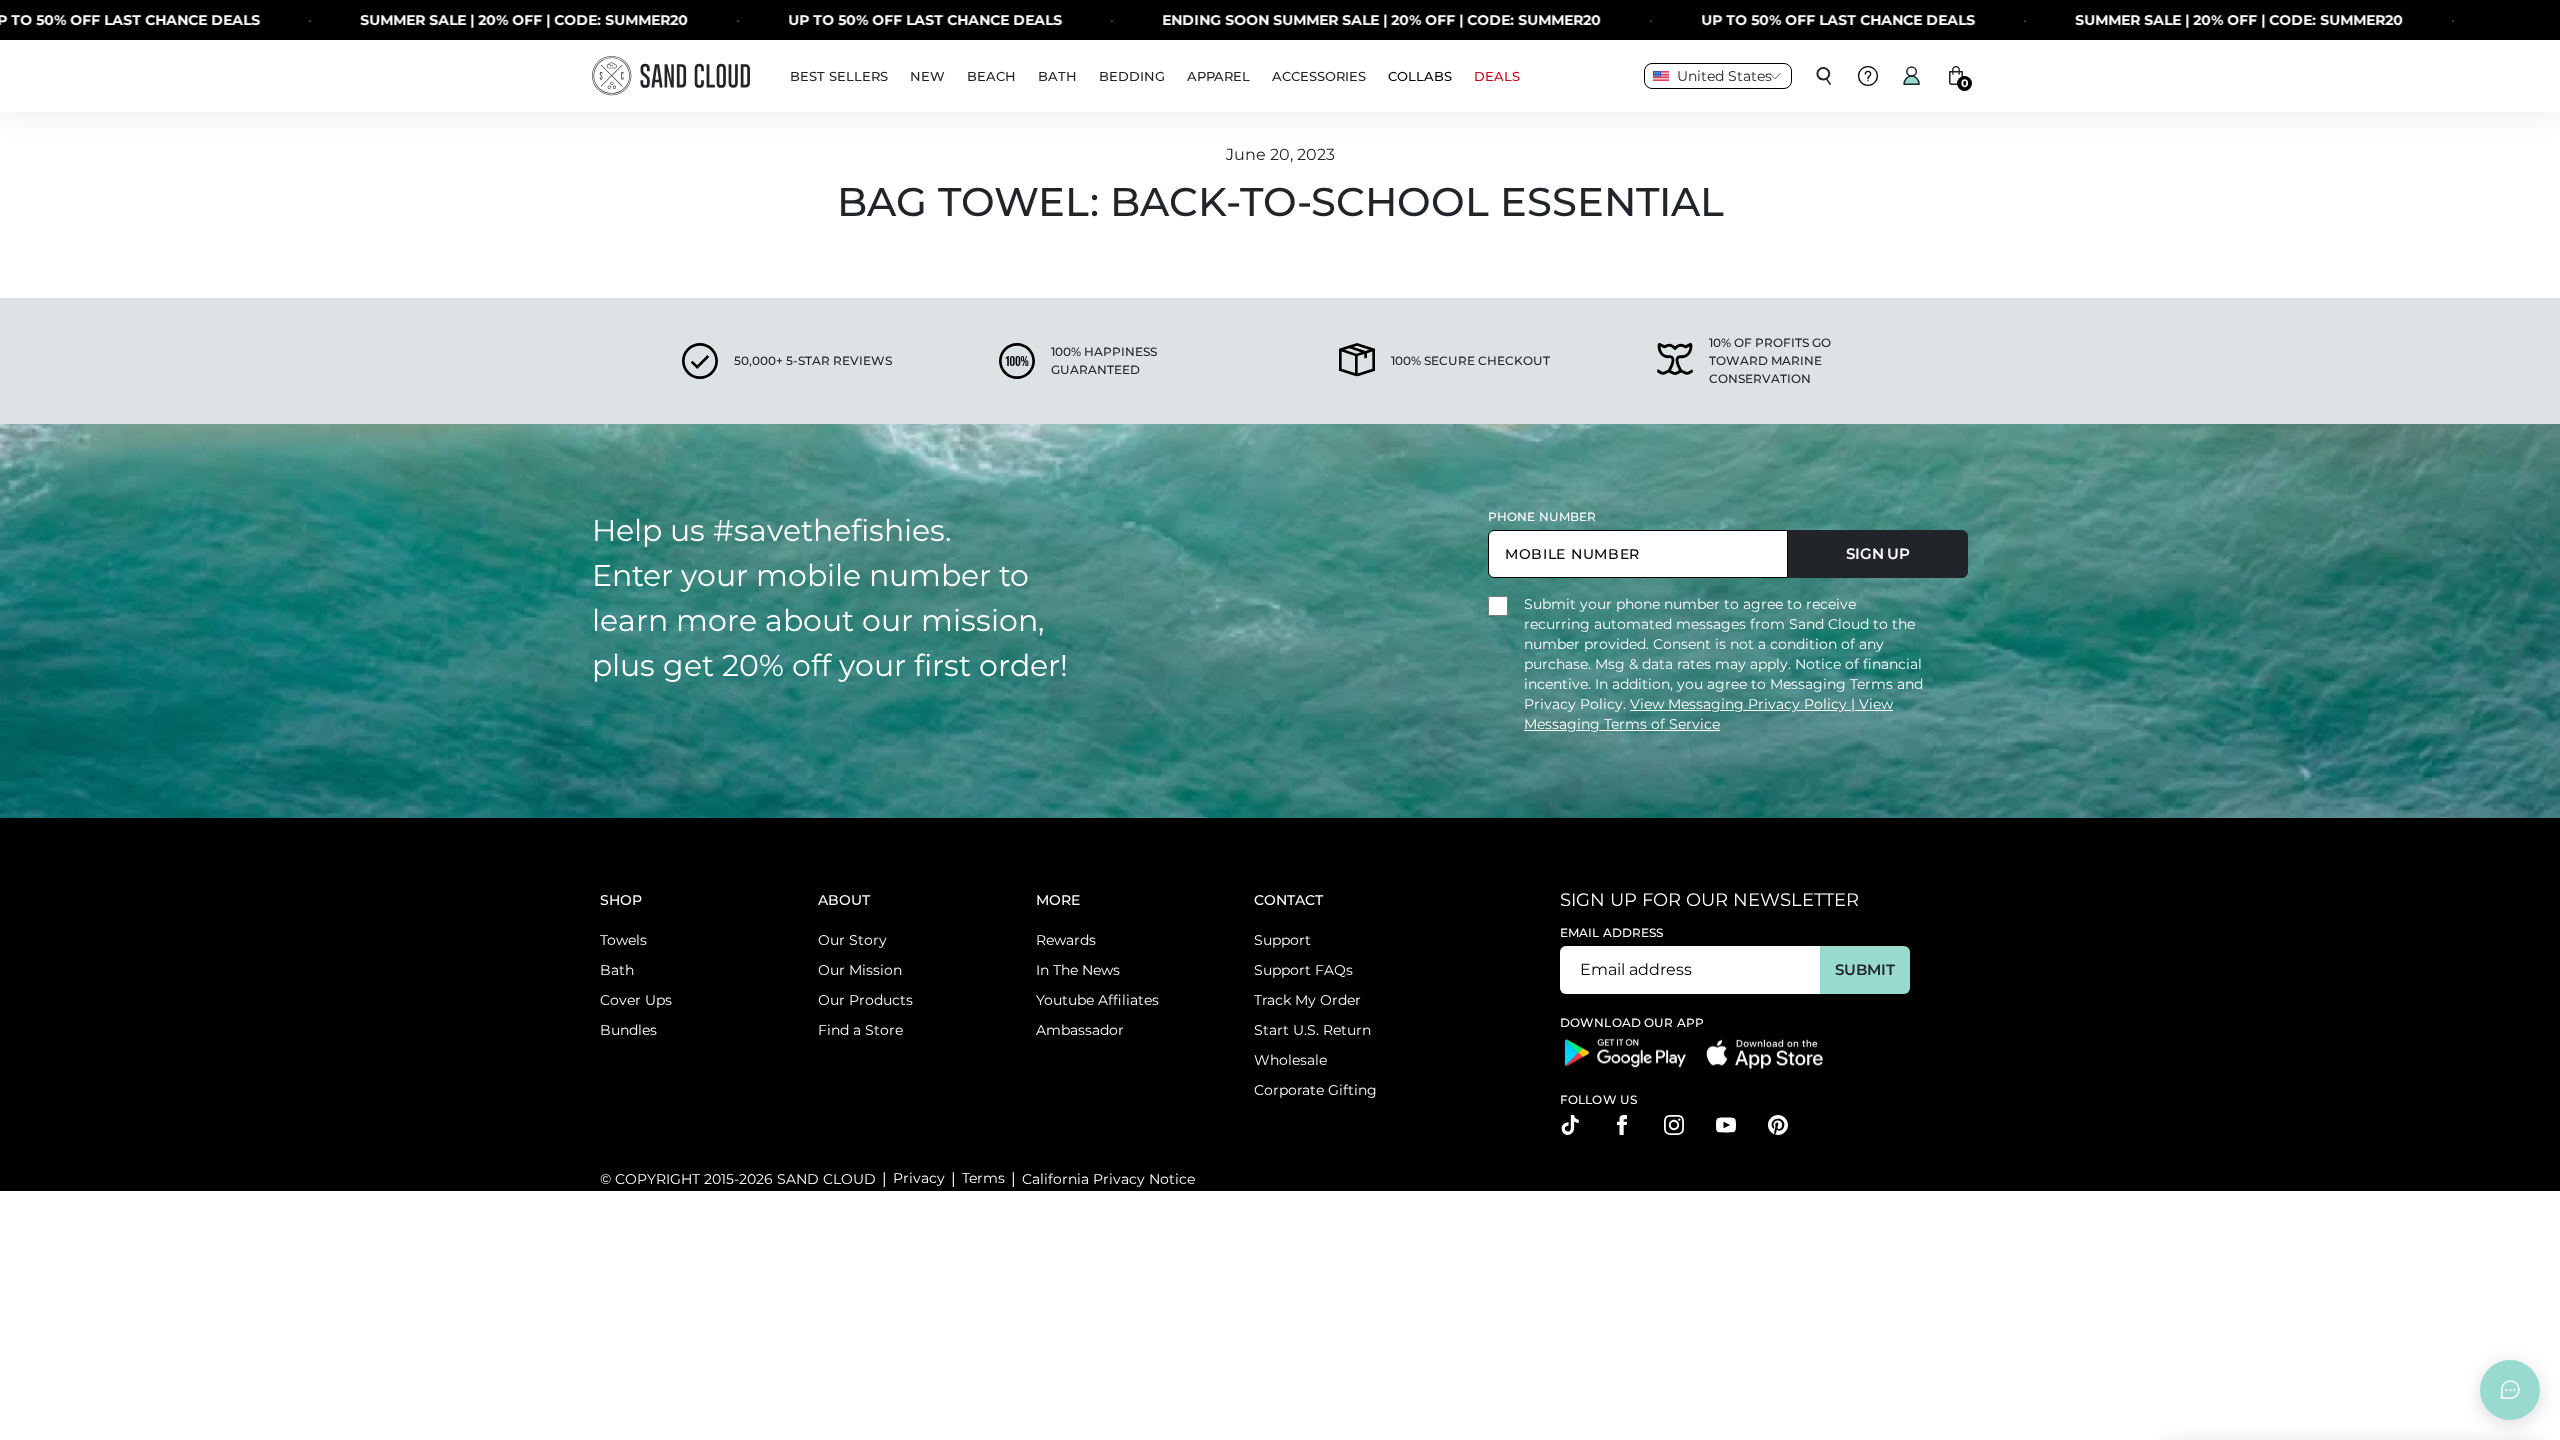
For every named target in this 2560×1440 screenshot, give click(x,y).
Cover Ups (636, 1000)
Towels (623, 940)
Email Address (1612, 932)
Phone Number (1542, 516)
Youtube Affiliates (1097, 1000)
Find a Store (860, 1030)
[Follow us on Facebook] (1622, 1125)
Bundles (628, 1030)
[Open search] (1824, 76)
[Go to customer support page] (1868, 76)
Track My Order (1307, 1000)
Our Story (852, 940)
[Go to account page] (1912, 76)
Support (1282, 940)
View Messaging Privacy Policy (1740, 704)
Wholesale (1290, 1060)
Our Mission (860, 970)
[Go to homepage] (671, 75)
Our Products (865, 1000)
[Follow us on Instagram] (1674, 1125)
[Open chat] (2510, 1390)
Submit (1864, 969)
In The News (1078, 970)
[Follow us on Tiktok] (1570, 1125)
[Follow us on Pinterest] (1778, 1125)
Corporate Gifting (1315, 1090)
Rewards (1066, 940)
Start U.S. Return (1312, 1030)
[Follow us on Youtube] (1726, 1125)
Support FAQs (1303, 970)
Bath (617, 970)
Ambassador (1080, 1030)
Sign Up (1878, 553)
